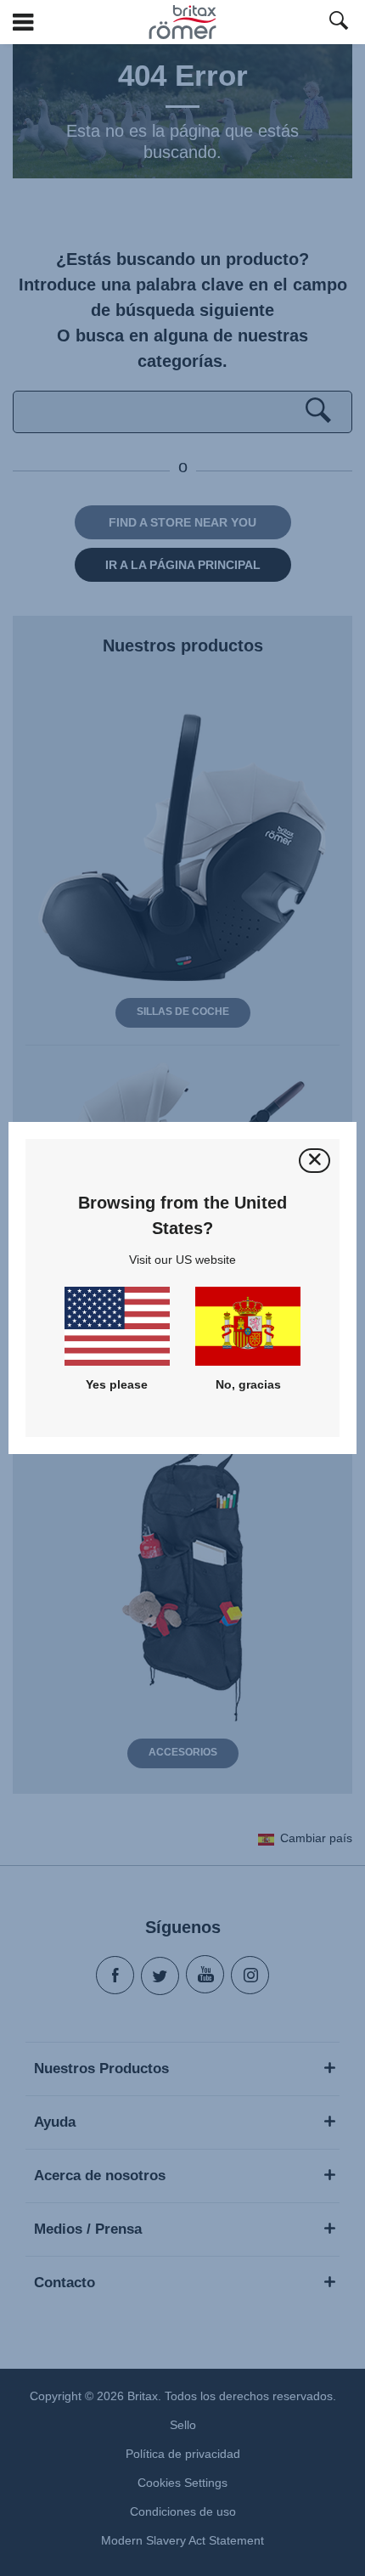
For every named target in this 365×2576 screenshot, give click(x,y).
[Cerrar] (314, 1161)
